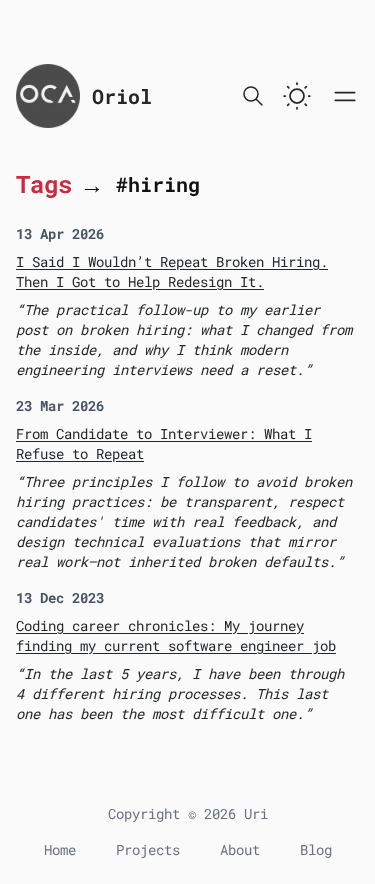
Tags (44, 184)
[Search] (253, 96)
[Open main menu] (345, 96)
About (240, 849)
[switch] (297, 96)
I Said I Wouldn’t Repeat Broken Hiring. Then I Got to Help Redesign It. (172, 271)
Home (60, 849)
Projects (148, 849)
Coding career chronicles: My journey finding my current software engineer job (176, 635)
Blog (316, 849)
